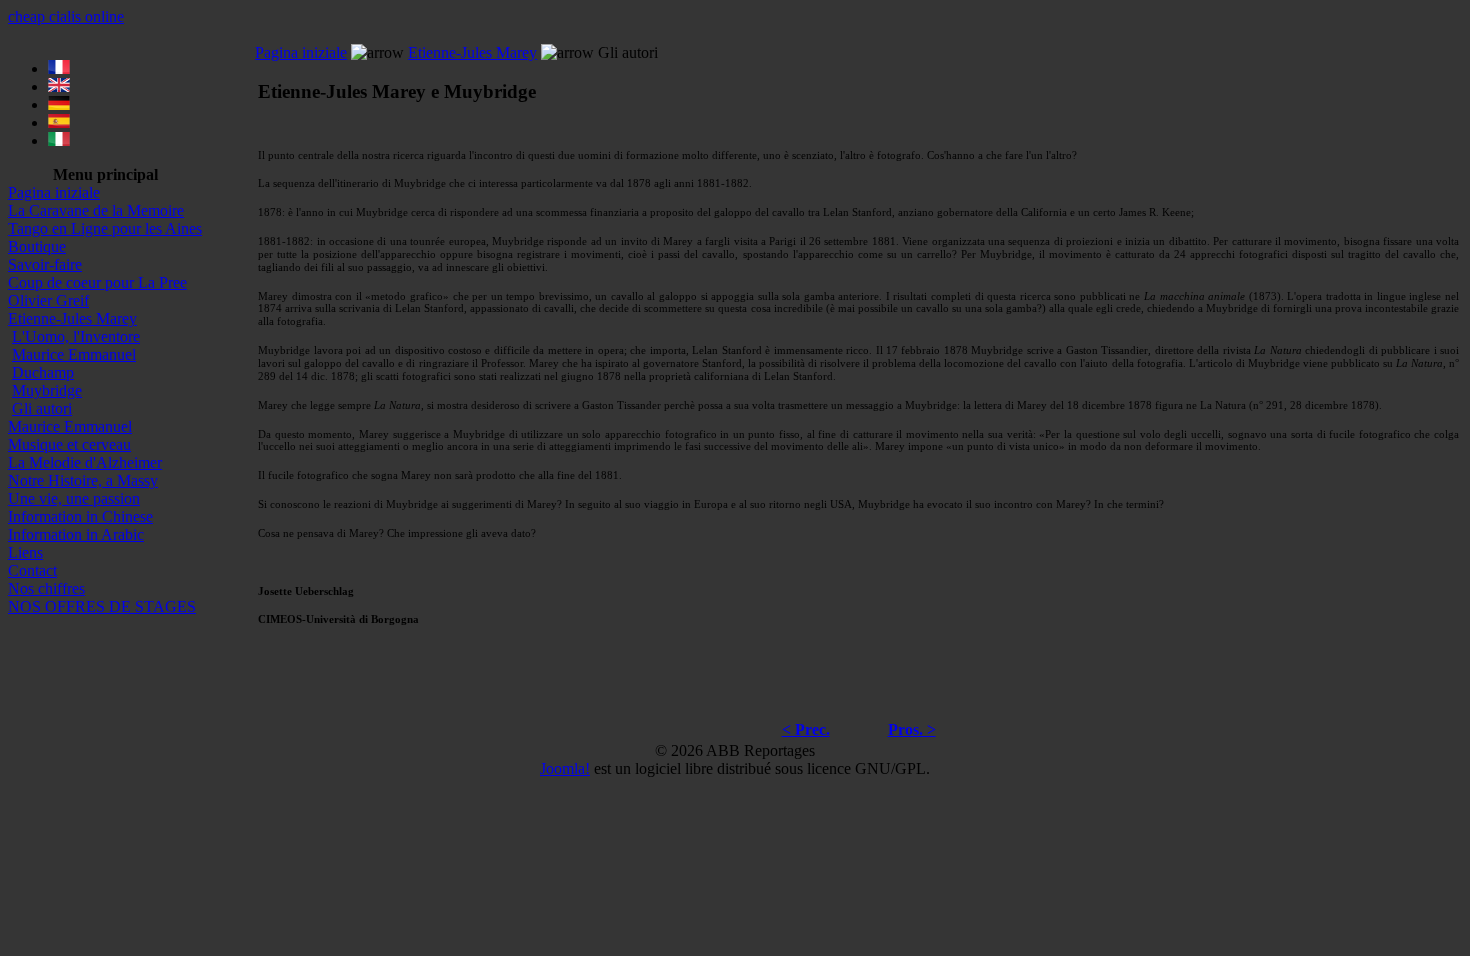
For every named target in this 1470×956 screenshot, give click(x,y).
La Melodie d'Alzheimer (85, 462)
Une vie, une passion (74, 498)
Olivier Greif (48, 300)
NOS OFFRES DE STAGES (102, 606)
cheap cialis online (66, 16)
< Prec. (806, 729)
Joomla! (565, 768)
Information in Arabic (76, 534)
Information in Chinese (80, 516)
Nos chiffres (46, 588)
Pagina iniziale (54, 192)
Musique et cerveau (69, 444)
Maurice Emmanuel (74, 354)
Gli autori (42, 408)
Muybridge (47, 390)
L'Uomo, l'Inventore (76, 336)
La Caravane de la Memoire (96, 210)
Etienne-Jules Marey (72, 318)
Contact (32, 570)
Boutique (37, 246)
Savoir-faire (45, 264)
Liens (25, 552)
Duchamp (43, 372)
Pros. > (912, 729)
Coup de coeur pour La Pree (97, 282)
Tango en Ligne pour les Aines (105, 228)
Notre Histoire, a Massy (83, 480)
